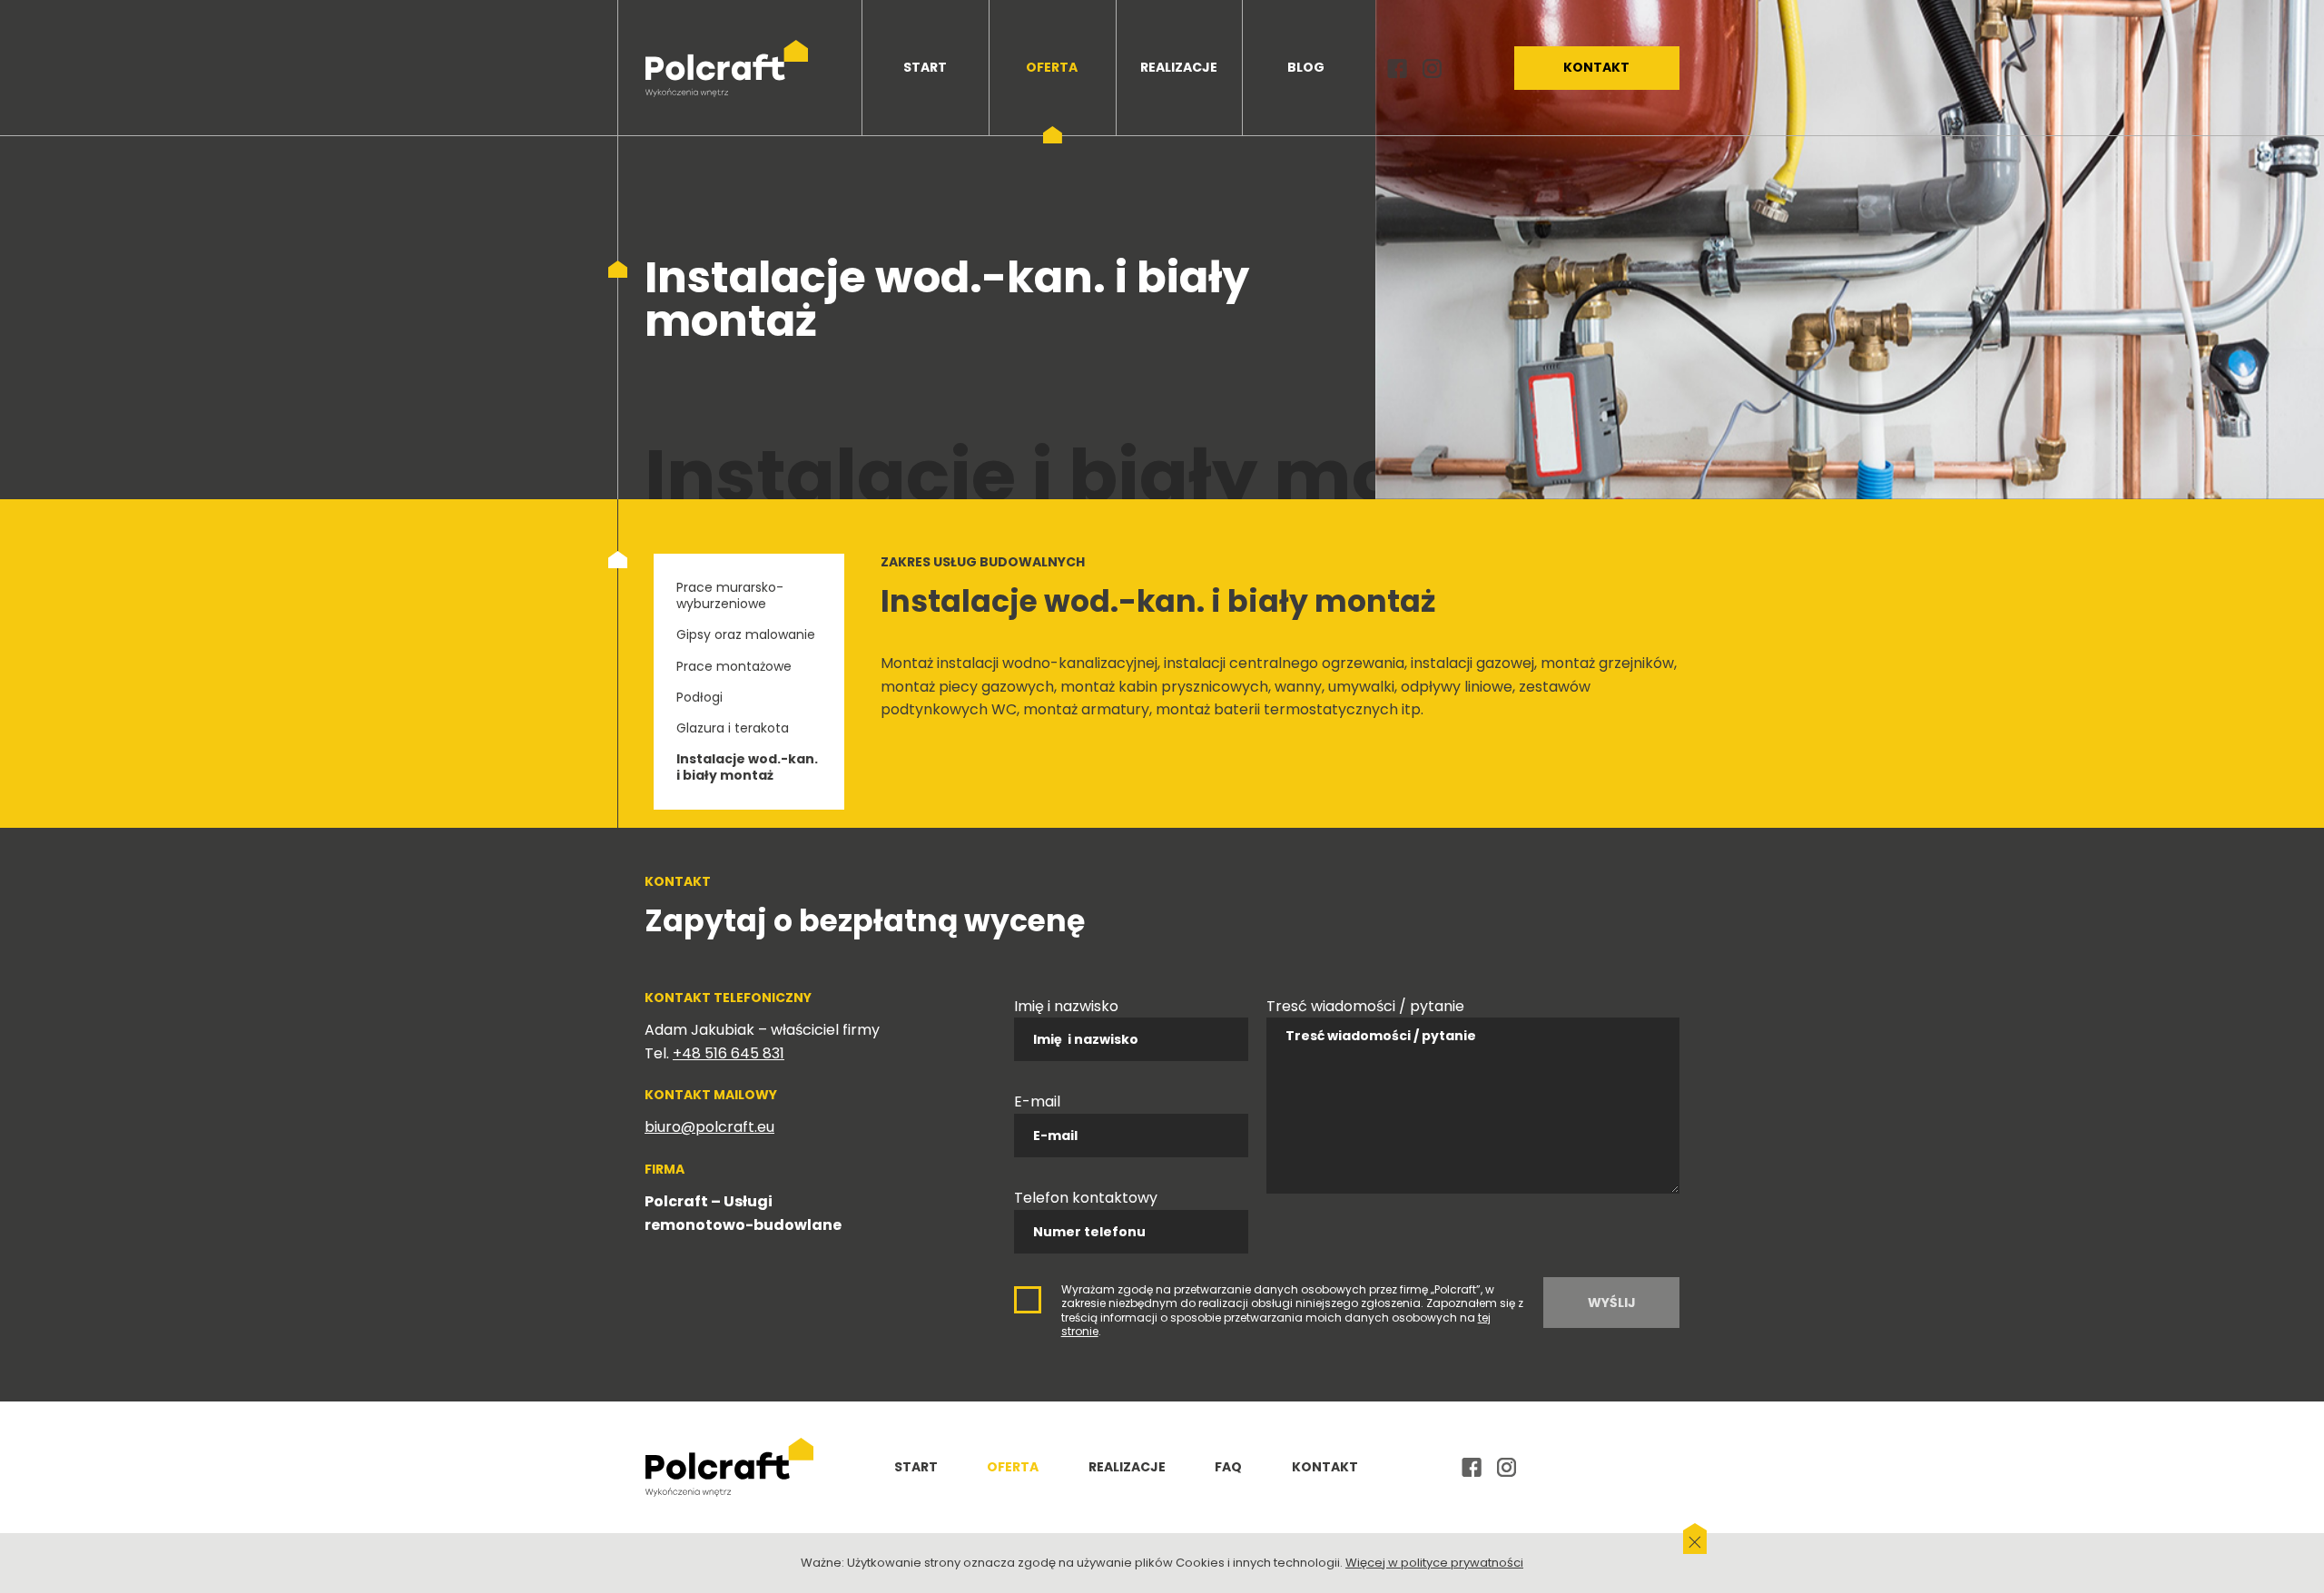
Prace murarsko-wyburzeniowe (730, 595)
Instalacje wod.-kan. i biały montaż (747, 767)
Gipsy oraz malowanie (746, 634)
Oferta (1052, 67)
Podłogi (699, 697)
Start (925, 67)
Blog (1306, 67)
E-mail (1037, 1101)
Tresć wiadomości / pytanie (1365, 1006)
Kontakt (1596, 67)
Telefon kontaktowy (1086, 1198)
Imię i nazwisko (1066, 1006)
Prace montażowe (734, 666)
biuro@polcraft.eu (709, 1127)
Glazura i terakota (733, 728)
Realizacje (1179, 67)
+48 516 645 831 (729, 1053)
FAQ (1228, 1467)
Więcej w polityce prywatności (1434, 1563)
